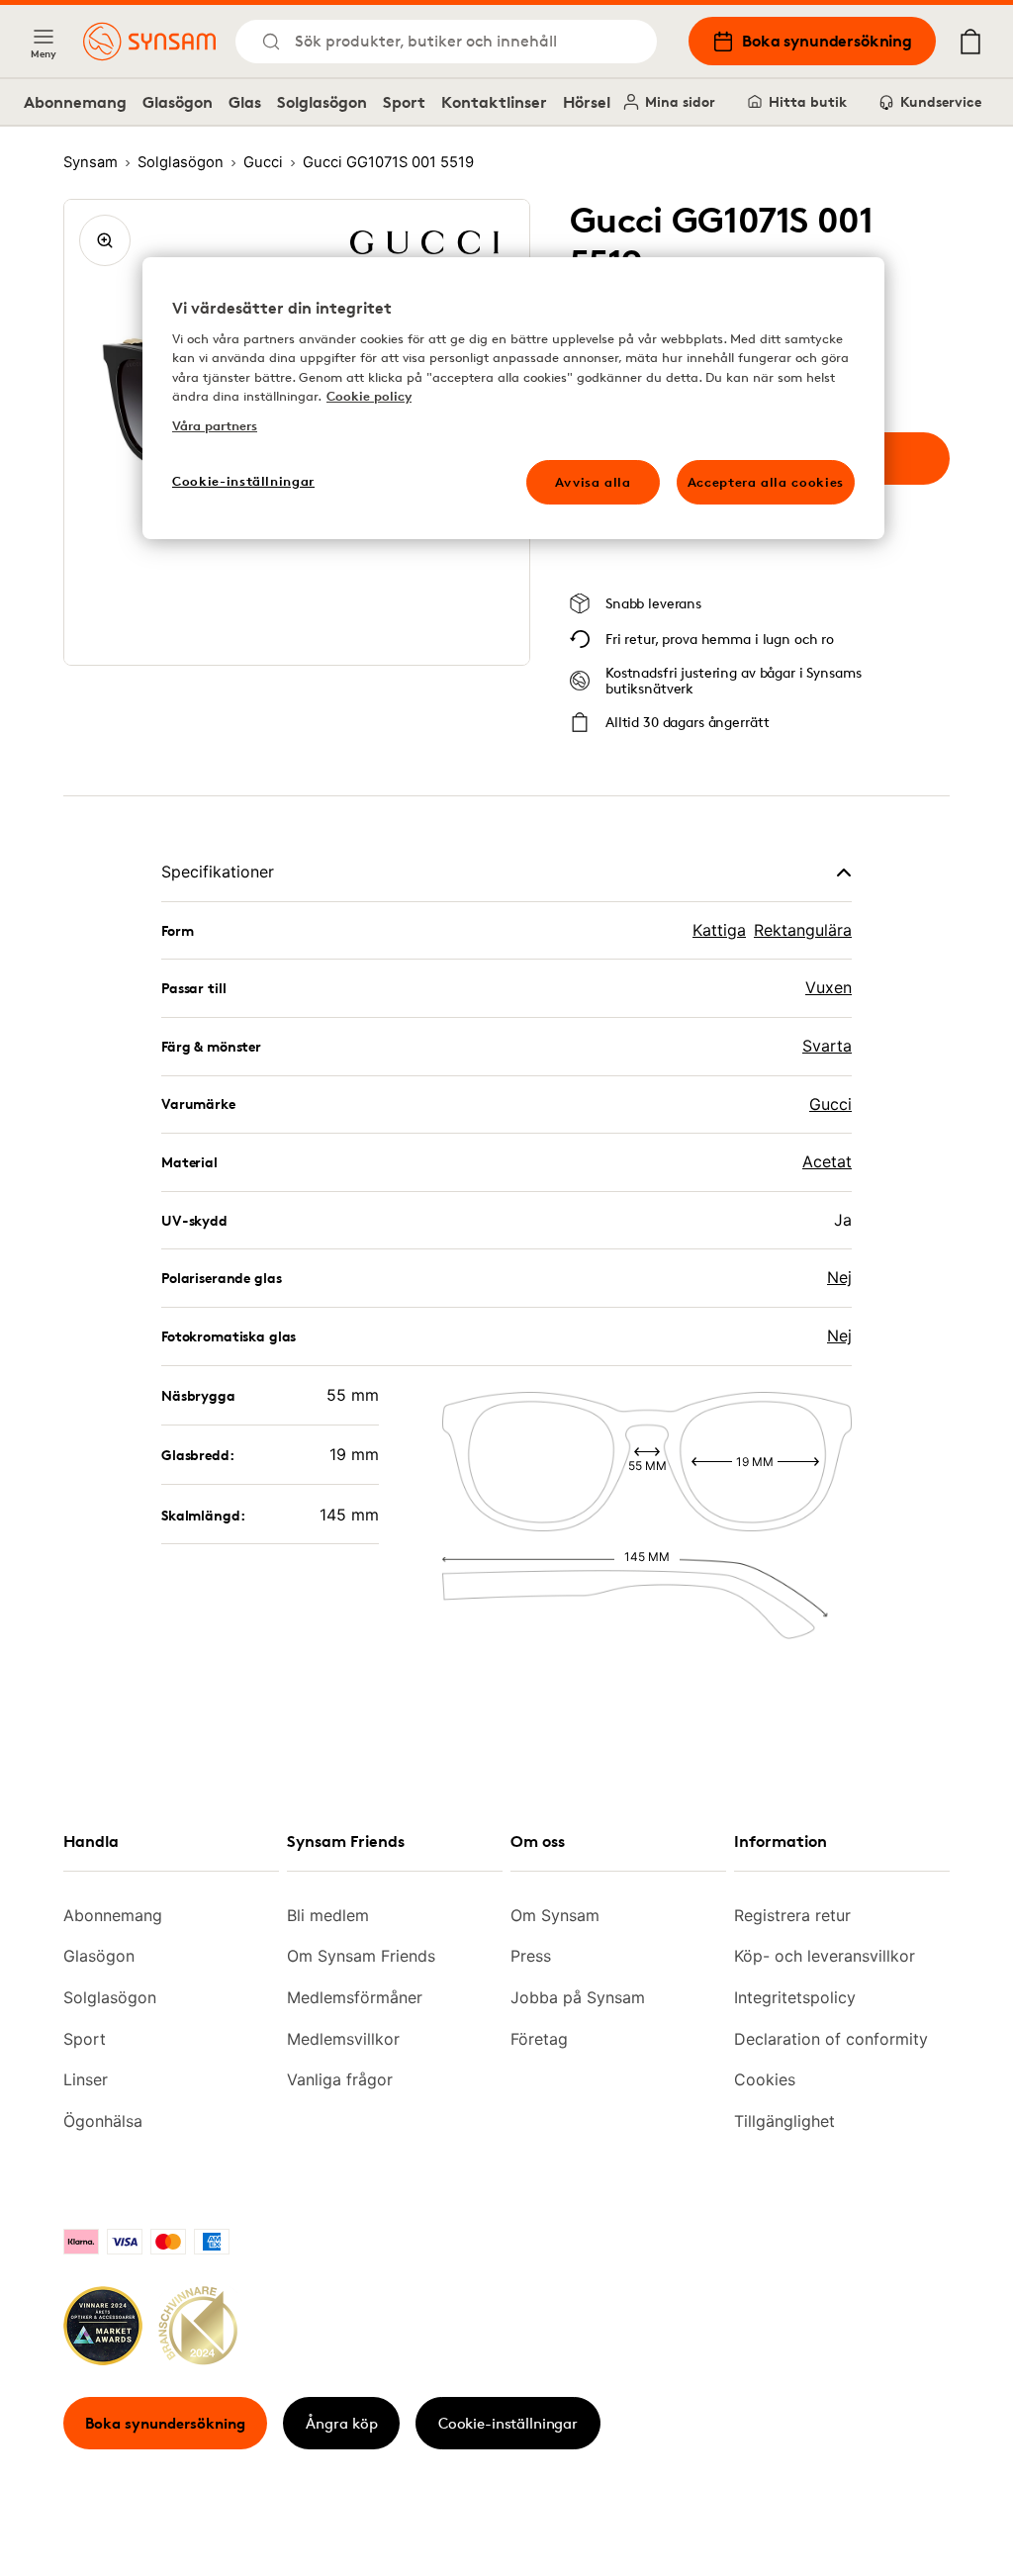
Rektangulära (803, 930)
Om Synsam (555, 1915)
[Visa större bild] (105, 240)
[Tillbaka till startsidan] (149, 42)
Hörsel (587, 102)
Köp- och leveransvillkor (825, 1956)
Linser (86, 2079)
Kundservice (941, 101)
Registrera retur (792, 1915)
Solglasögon (322, 102)
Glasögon (178, 102)
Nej (839, 1277)
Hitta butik (808, 101)
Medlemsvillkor (343, 2039)
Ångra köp (342, 2423)
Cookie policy (369, 396)
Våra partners (215, 425)
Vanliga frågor (340, 2079)
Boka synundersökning (827, 41)
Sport (404, 102)
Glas (245, 102)
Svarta (827, 1046)
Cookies (765, 2079)
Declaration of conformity (831, 2039)
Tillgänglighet (784, 2121)
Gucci (830, 1104)
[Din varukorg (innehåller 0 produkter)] (970, 42)
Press (531, 1956)
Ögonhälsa (103, 2121)
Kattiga (719, 930)
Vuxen (829, 987)
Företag (539, 2039)
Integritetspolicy (795, 1997)
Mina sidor (680, 101)
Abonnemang (75, 102)
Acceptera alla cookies (766, 482)
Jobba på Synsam (578, 1997)
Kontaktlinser (494, 102)
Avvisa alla (593, 482)
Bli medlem (328, 1915)
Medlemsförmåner (355, 1997)
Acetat (827, 1161)
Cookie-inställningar (508, 2423)
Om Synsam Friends (361, 1956)
